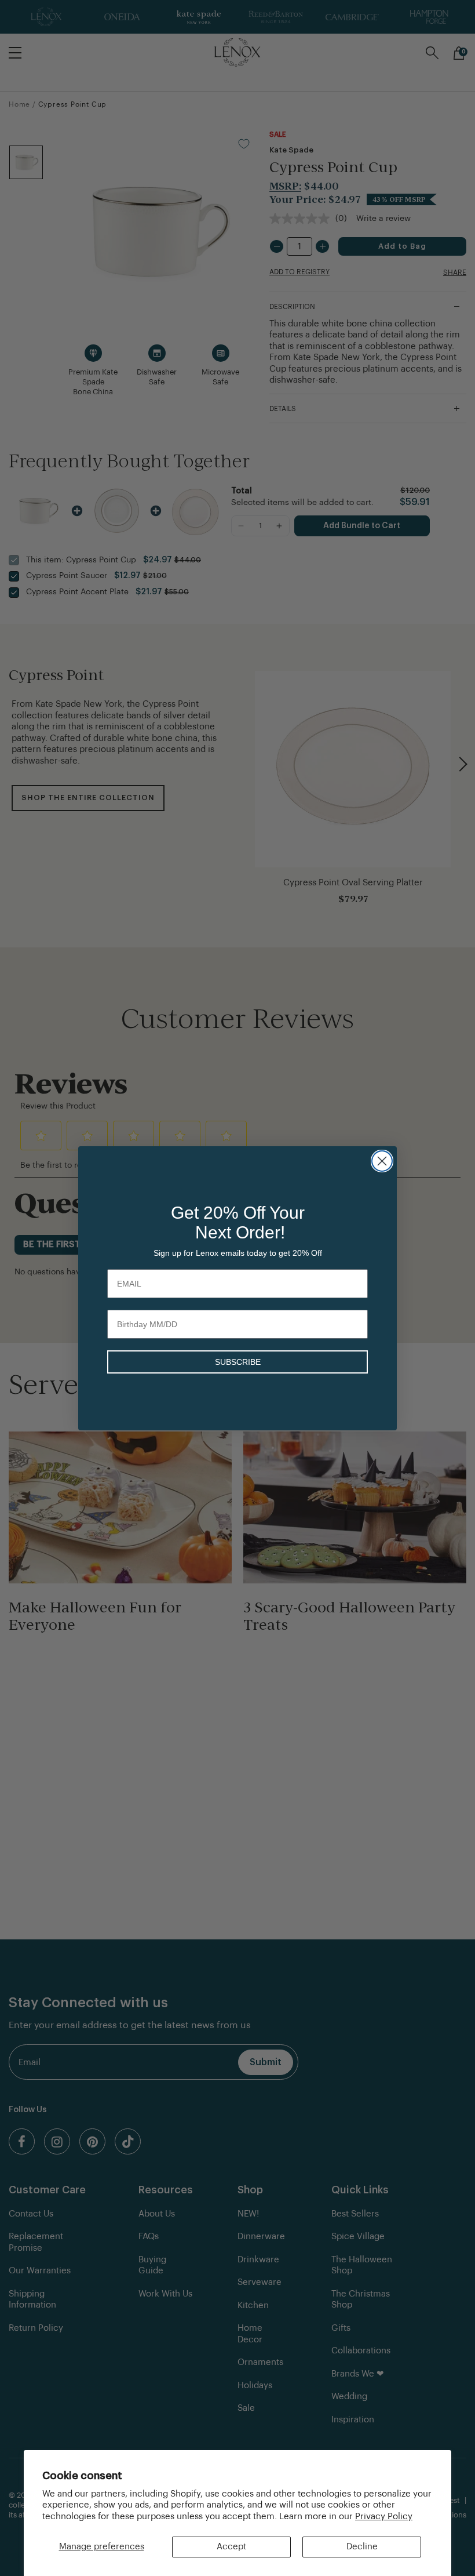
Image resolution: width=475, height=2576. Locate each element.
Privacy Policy (384, 2517)
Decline (362, 2547)
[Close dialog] (382, 1161)
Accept (231, 2547)
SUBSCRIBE (238, 1362)
